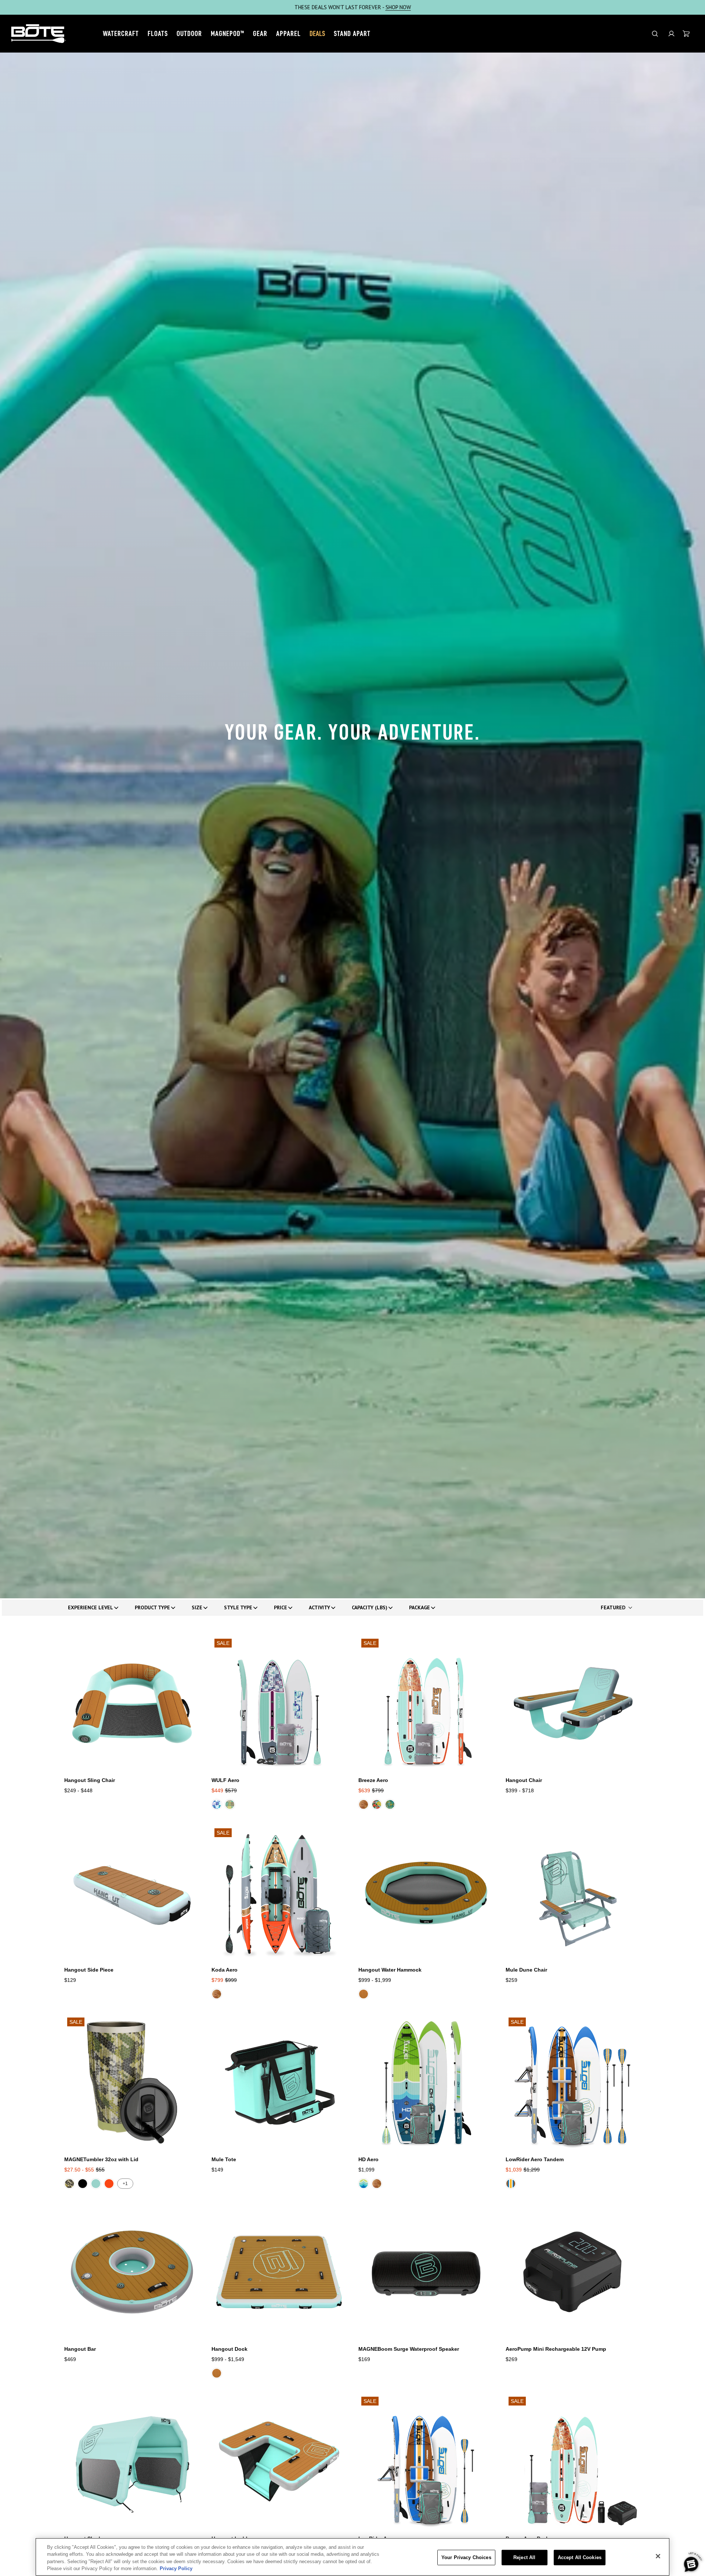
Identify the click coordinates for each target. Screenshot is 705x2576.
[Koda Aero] (279, 1893)
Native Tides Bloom (390, 1804)
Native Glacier (217, 1804)
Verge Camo (69, 2184)
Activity (319, 1607)
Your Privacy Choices (466, 2557)
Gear (260, 33)
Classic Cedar (364, 1804)
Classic (364, 1994)
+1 (125, 2184)
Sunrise (109, 2184)
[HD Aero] (426, 2082)
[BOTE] (39, 34)
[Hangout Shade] (132, 2462)
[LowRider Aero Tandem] (573, 2082)
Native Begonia (377, 1804)
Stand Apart (352, 33)
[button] (671, 34)
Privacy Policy (176, 2568)
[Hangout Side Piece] (132, 1893)
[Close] (658, 2556)
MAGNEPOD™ (227, 33)
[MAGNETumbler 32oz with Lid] (132, 2082)
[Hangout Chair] (573, 1704)
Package (420, 1607)
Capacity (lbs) (370, 1607)
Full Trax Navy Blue (364, 2184)
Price (281, 1607)
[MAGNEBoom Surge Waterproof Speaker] (426, 2272)
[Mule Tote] (279, 2082)
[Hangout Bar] (132, 2272)
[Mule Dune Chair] (573, 1893)
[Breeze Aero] (426, 1704)
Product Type (152, 1607)
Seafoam (96, 2184)
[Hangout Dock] (279, 2272)
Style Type (238, 1607)
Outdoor (189, 33)
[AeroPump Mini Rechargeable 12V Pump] (573, 2272)
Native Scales (230, 1804)
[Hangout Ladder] (279, 2462)
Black (83, 2184)
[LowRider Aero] (426, 2462)
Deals (317, 33)
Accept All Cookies (580, 2557)
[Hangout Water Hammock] (426, 1893)
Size (197, 1607)
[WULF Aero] (279, 1704)
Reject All (524, 2557)
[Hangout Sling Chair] (132, 1704)
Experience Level (91, 1607)
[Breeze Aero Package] (573, 2462)
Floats (158, 33)
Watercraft (121, 33)
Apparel (288, 33)
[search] (655, 34)
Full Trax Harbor (511, 2184)
